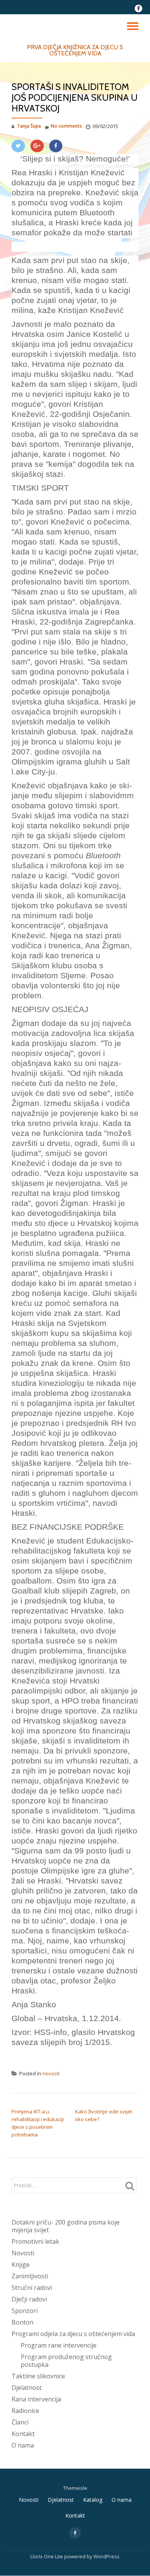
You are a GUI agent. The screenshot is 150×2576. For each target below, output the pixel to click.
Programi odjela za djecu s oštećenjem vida (73, 2334)
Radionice (25, 2411)
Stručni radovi (32, 2288)
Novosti (23, 2253)
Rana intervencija (36, 2399)
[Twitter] (18, 146)
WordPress (107, 2556)
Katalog (93, 2500)
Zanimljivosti (30, 2276)
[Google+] (37, 146)
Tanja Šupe (29, 126)
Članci (20, 2422)
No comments (66, 126)
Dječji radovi (29, 2299)
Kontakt (23, 2434)
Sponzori (25, 2311)
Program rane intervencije (59, 2345)
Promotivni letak (35, 2241)
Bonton (22, 2322)
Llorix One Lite (47, 2556)
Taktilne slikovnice (38, 2376)
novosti (51, 2073)
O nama (23, 2445)
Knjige (21, 2265)
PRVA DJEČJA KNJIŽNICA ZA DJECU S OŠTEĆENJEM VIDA (75, 50)
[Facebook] (56, 146)
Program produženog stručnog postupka (66, 2361)
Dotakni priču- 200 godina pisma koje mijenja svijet (66, 2226)
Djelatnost (27, 2388)
